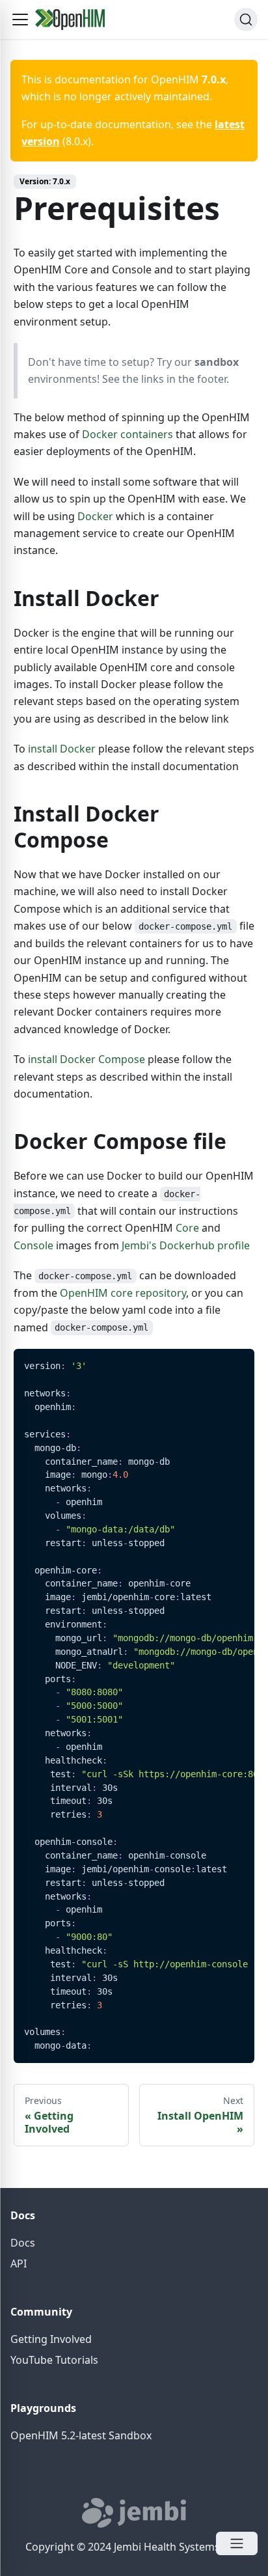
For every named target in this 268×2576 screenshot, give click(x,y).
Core (187, 1228)
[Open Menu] (237, 2543)
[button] (20, 20)
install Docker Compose (87, 1059)
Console (33, 1245)
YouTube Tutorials (54, 2360)
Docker (95, 516)
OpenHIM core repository (123, 1293)
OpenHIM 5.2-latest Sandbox (81, 2435)
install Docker (62, 749)
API (19, 2264)
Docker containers (127, 434)
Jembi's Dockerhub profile (186, 1245)
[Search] (246, 20)
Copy (234, 1364)
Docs (23, 2243)
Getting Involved (51, 2339)
